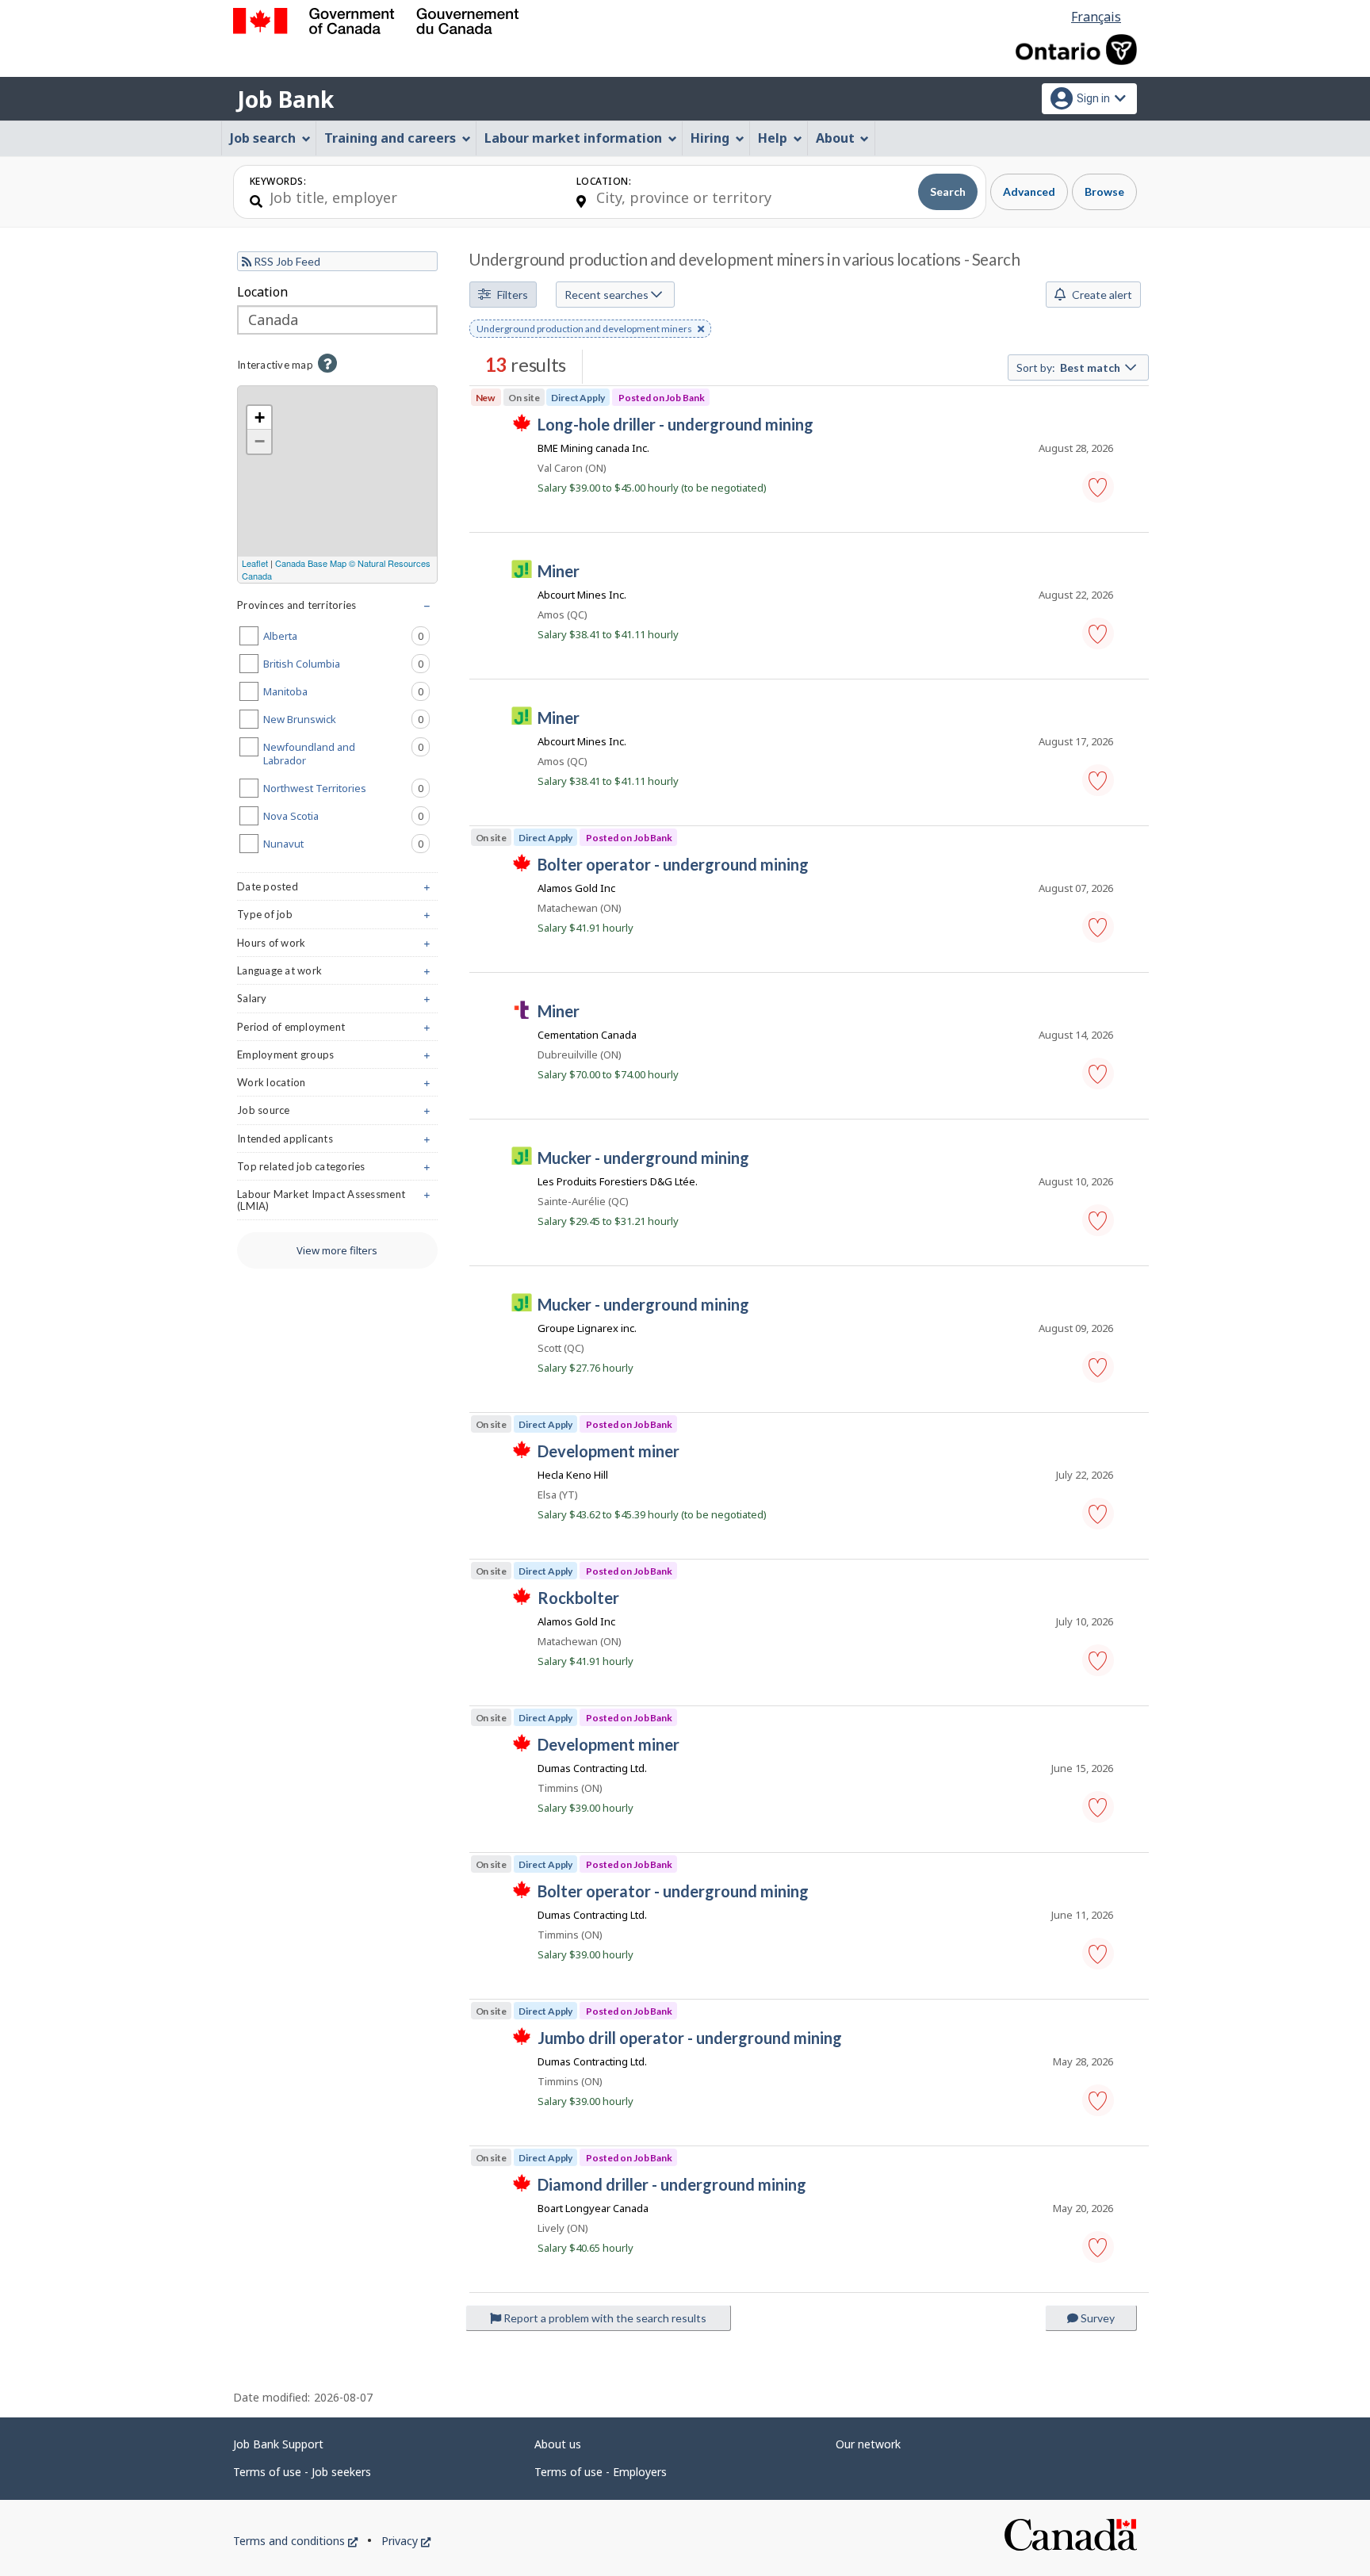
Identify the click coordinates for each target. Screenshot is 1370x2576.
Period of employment (337, 1030)
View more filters (337, 1250)
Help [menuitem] (773, 138)
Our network (868, 2444)
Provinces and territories (337, 609)
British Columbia (346, 664)
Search (948, 191)
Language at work (337, 974)
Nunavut (346, 844)
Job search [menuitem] (263, 138)
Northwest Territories (346, 788)
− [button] (260, 441)
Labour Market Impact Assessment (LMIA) (337, 1204)
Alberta (346, 636)
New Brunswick (346, 719)
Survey (1096, 2318)
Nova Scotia (346, 816)
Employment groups (337, 1058)
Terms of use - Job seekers (302, 2472)
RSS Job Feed (286, 261)
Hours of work (337, 946)
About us (558, 2444)
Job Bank (285, 99)
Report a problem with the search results (604, 2318)
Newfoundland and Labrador (346, 754)
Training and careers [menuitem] (390, 138)
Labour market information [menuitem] (573, 138)
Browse (1104, 191)
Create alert (1101, 295)
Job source (337, 1114)
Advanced (1029, 191)
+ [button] (260, 417)
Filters (511, 295)
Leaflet (255, 563)
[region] (337, 484)
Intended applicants (337, 1142)
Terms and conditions (295, 2541)
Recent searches (608, 295)
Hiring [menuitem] (710, 138)
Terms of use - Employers (601, 2472)
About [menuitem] (835, 138)
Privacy (406, 2541)
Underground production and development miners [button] (584, 330)
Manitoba (346, 691)
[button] (1098, 487)
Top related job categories (337, 1170)
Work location (337, 1086)
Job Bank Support (278, 2444)
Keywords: (278, 181)
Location (262, 292)
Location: (604, 181)
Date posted (337, 890)
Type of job (337, 918)
